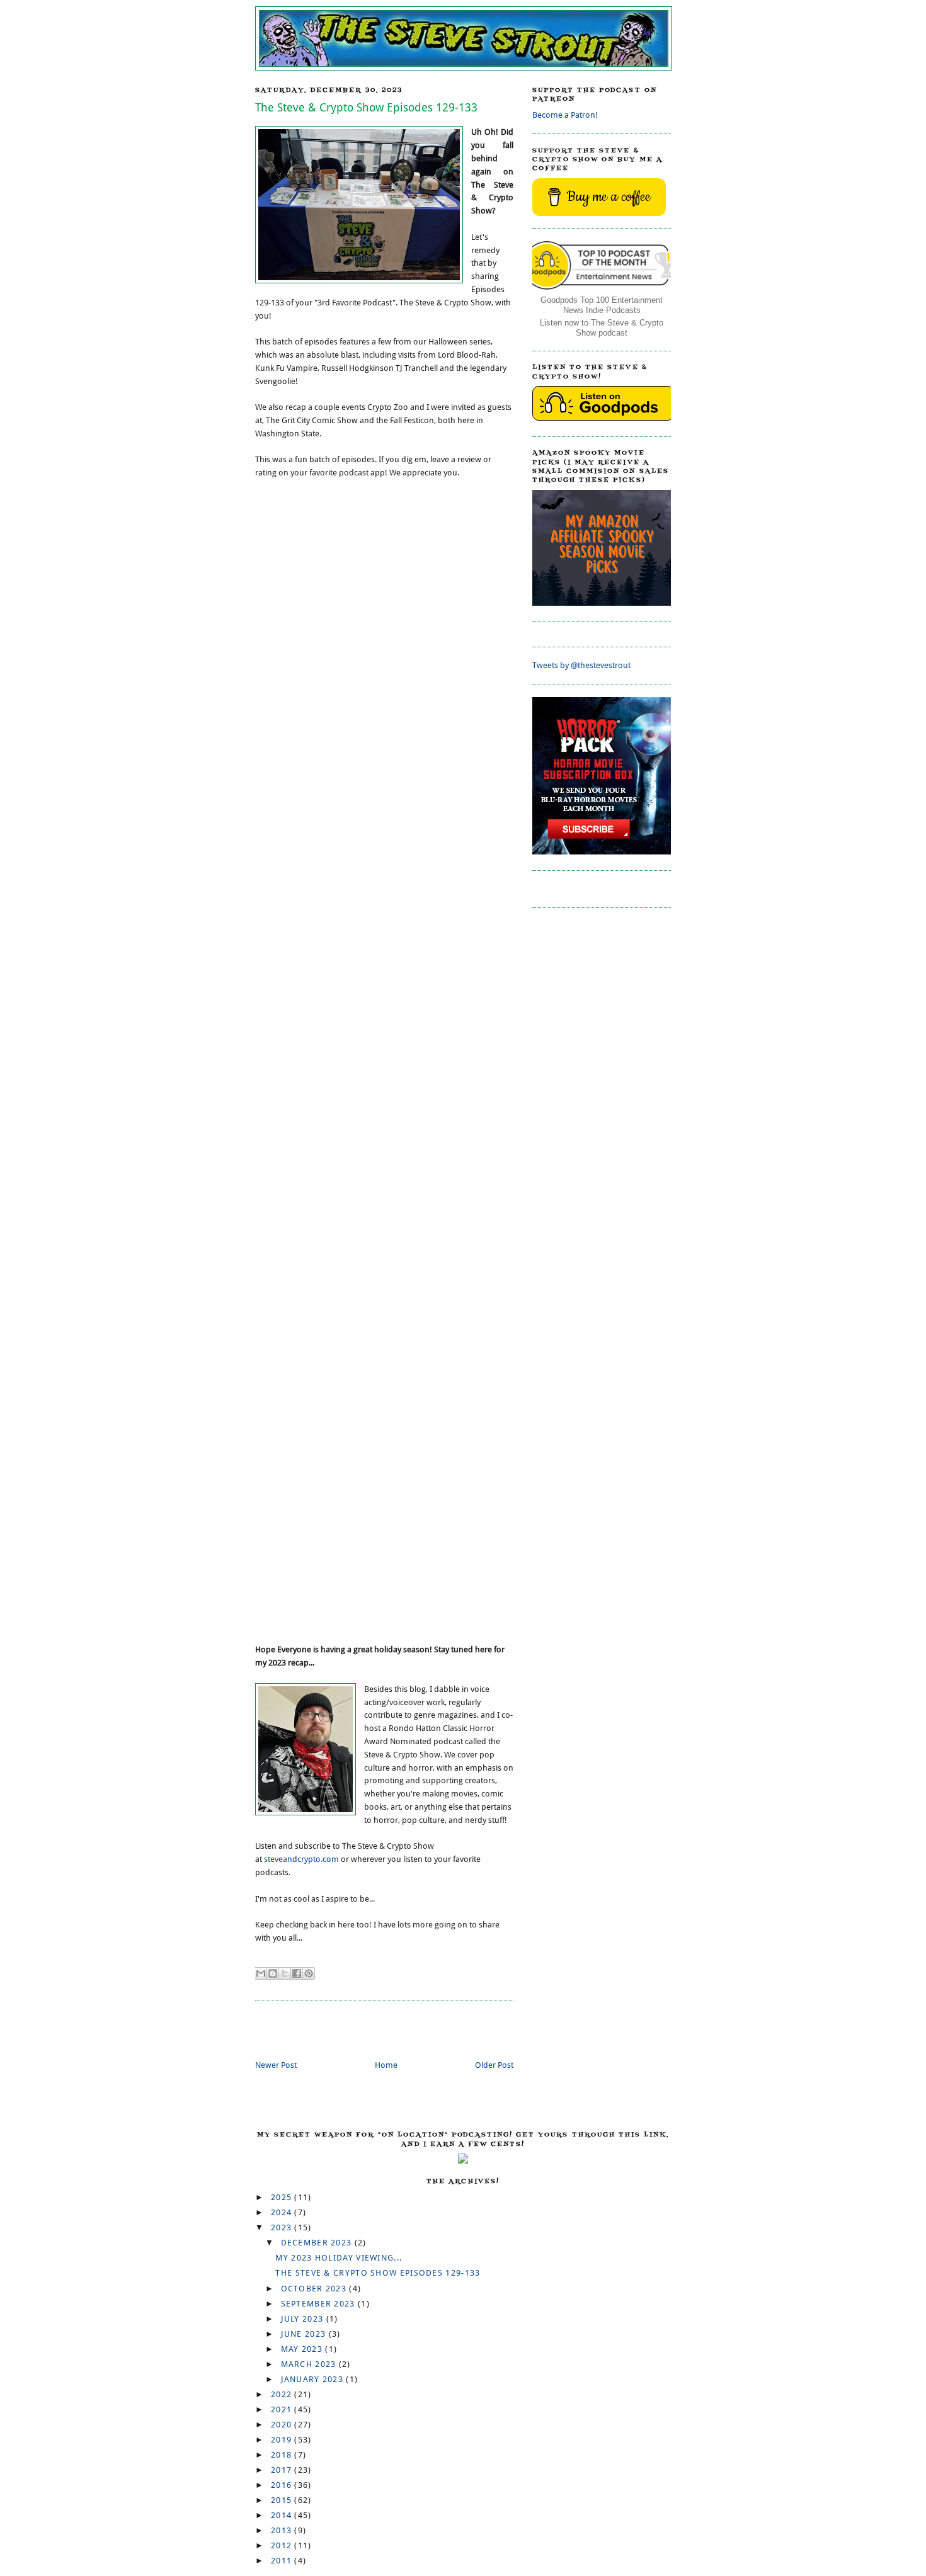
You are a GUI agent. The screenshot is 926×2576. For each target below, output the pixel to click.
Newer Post (276, 2065)
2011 (283, 2561)
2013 (283, 2530)
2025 (283, 2197)
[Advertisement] (403, 2031)
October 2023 (315, 2289)
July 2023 (304, 2319)
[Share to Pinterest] (309, 1973)
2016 (283, 2485)
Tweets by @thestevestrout (581, 665)
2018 (283, 2455)
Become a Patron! (565, 115)
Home (386, 2065)
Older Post (494, 2065)
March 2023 (310, 2364)
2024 (283, 2212)
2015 (283, 2500)
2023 (283, 2227)
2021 (283, 2409)
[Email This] (261, 1973)
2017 (283, 2470)
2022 (283, 2394)
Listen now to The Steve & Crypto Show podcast (602, 328)
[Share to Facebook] (297, 1973)
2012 (283, 2545)
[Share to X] (285, 1973)
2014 (283, 2515)
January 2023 (314, 2379)
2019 (283, 2440)
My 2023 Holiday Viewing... (339, 2258)
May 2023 (303, 2349)
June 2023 (305, 2334)
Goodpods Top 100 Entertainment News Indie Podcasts (602, 305)
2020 (283, 2425)
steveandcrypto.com (301, 1859)
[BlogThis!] (273, 1973)
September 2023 (320, 2304)
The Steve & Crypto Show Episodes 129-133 (378, 2273)
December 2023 (318, 2243)
